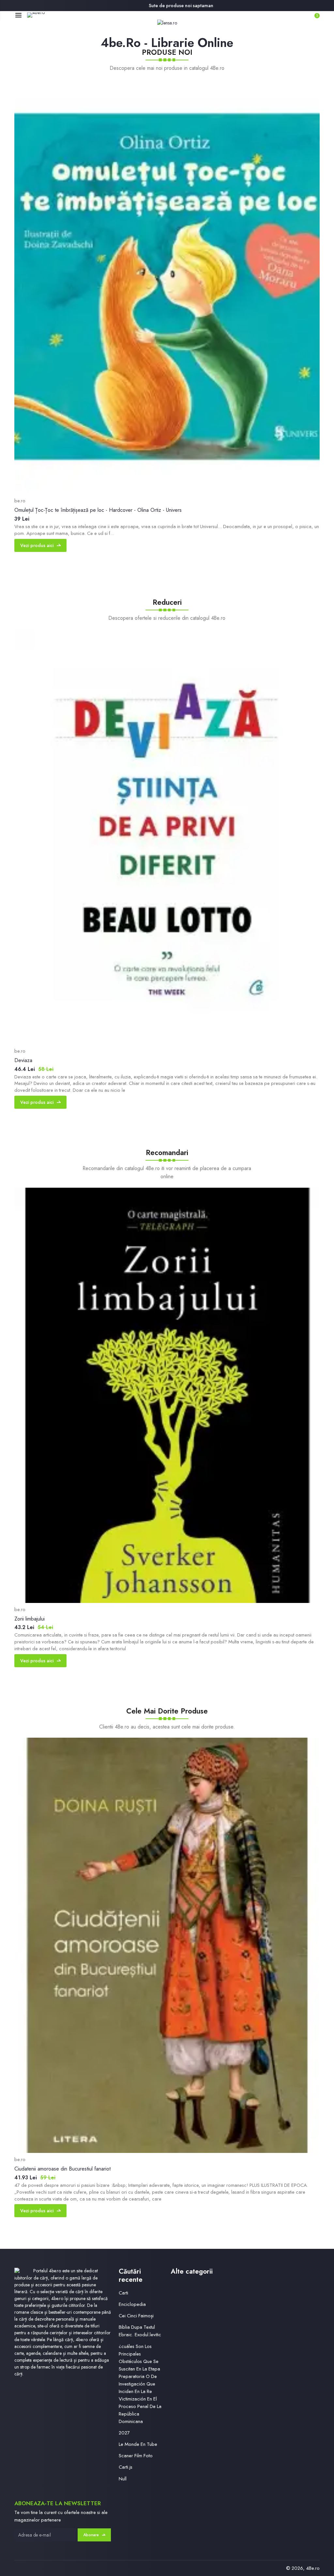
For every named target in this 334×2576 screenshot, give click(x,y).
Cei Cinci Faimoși (136, 2316)
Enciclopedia (132, 2304)
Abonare (91, 2535)
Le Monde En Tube (138, 2444)
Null (123, 2479)
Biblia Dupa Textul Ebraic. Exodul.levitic (140, 2331)
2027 (124, 2433)
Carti (123, 2293)
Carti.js (126, 2467)
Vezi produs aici (37, 545)
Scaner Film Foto (136, 2456)
